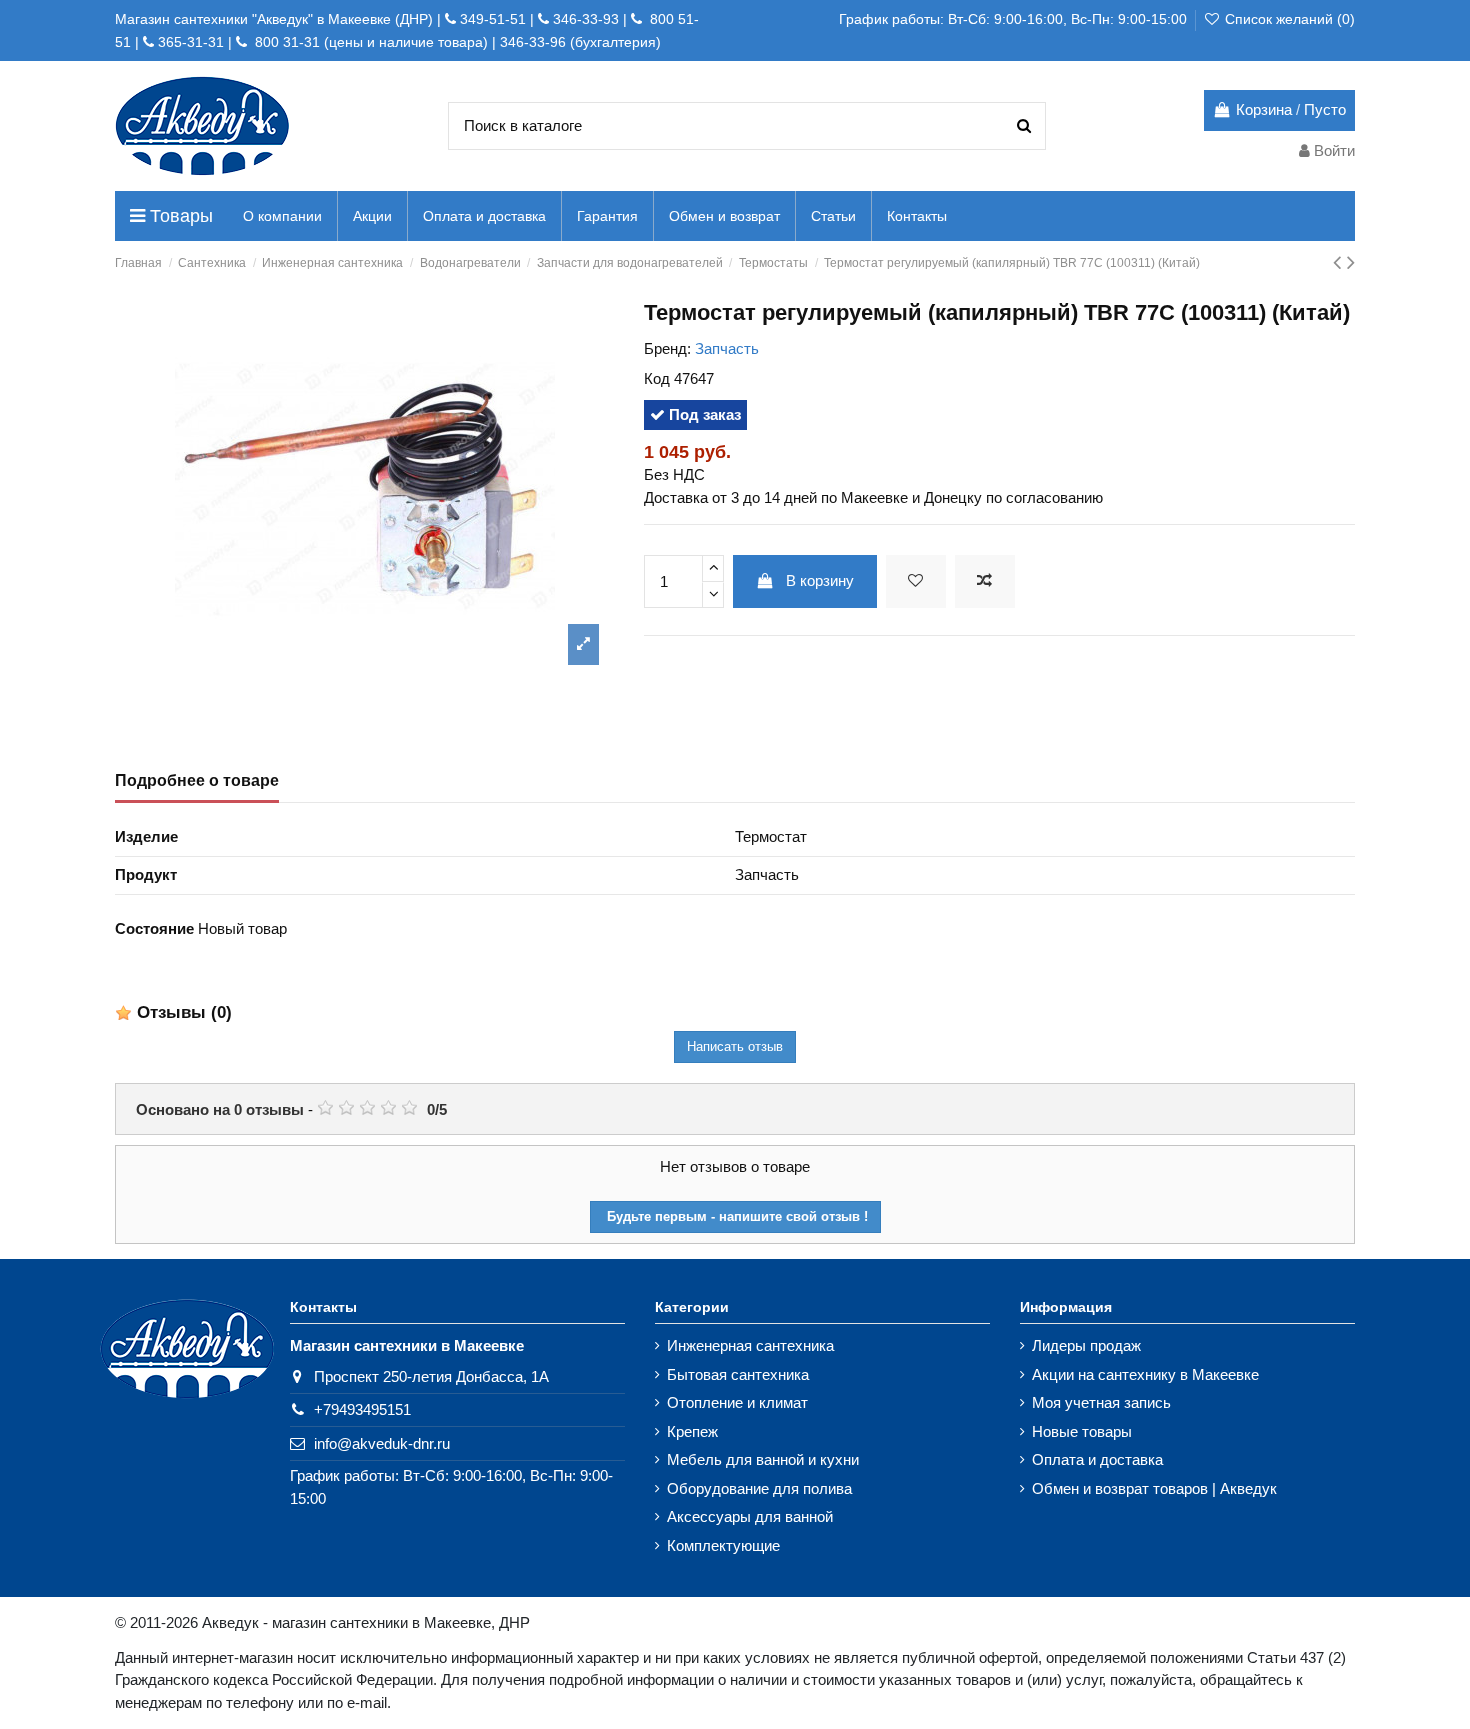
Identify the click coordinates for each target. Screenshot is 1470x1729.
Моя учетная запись (1101, 1402)
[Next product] (1351, 262)
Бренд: (667, 348)
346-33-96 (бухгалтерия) (580, 42)
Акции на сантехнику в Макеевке (1145, 1374)
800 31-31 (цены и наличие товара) (369, 42)
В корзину (820, 580)
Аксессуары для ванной (750, 1516)
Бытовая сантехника (738, 1374)
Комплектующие (723, 1545)
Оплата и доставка (1097, 1459)
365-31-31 (191, 42)
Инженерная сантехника (750, 1345)
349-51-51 (491, 19)
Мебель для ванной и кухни (763, 1459)
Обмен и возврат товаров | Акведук (1154, 1488)
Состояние (154, 928)
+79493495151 (362, 1409)
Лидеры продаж (1086, 1345)
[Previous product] (1340, 262)
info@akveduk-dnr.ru (382, 1443)
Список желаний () (1288, 19)
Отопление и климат (737, 1402)
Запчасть (727, 348)
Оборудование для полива (759, 1488)
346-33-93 (586, 19)
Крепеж (692, 1431)
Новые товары (1082, 1431)
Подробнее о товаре (197, 780)
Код (657, 378)
